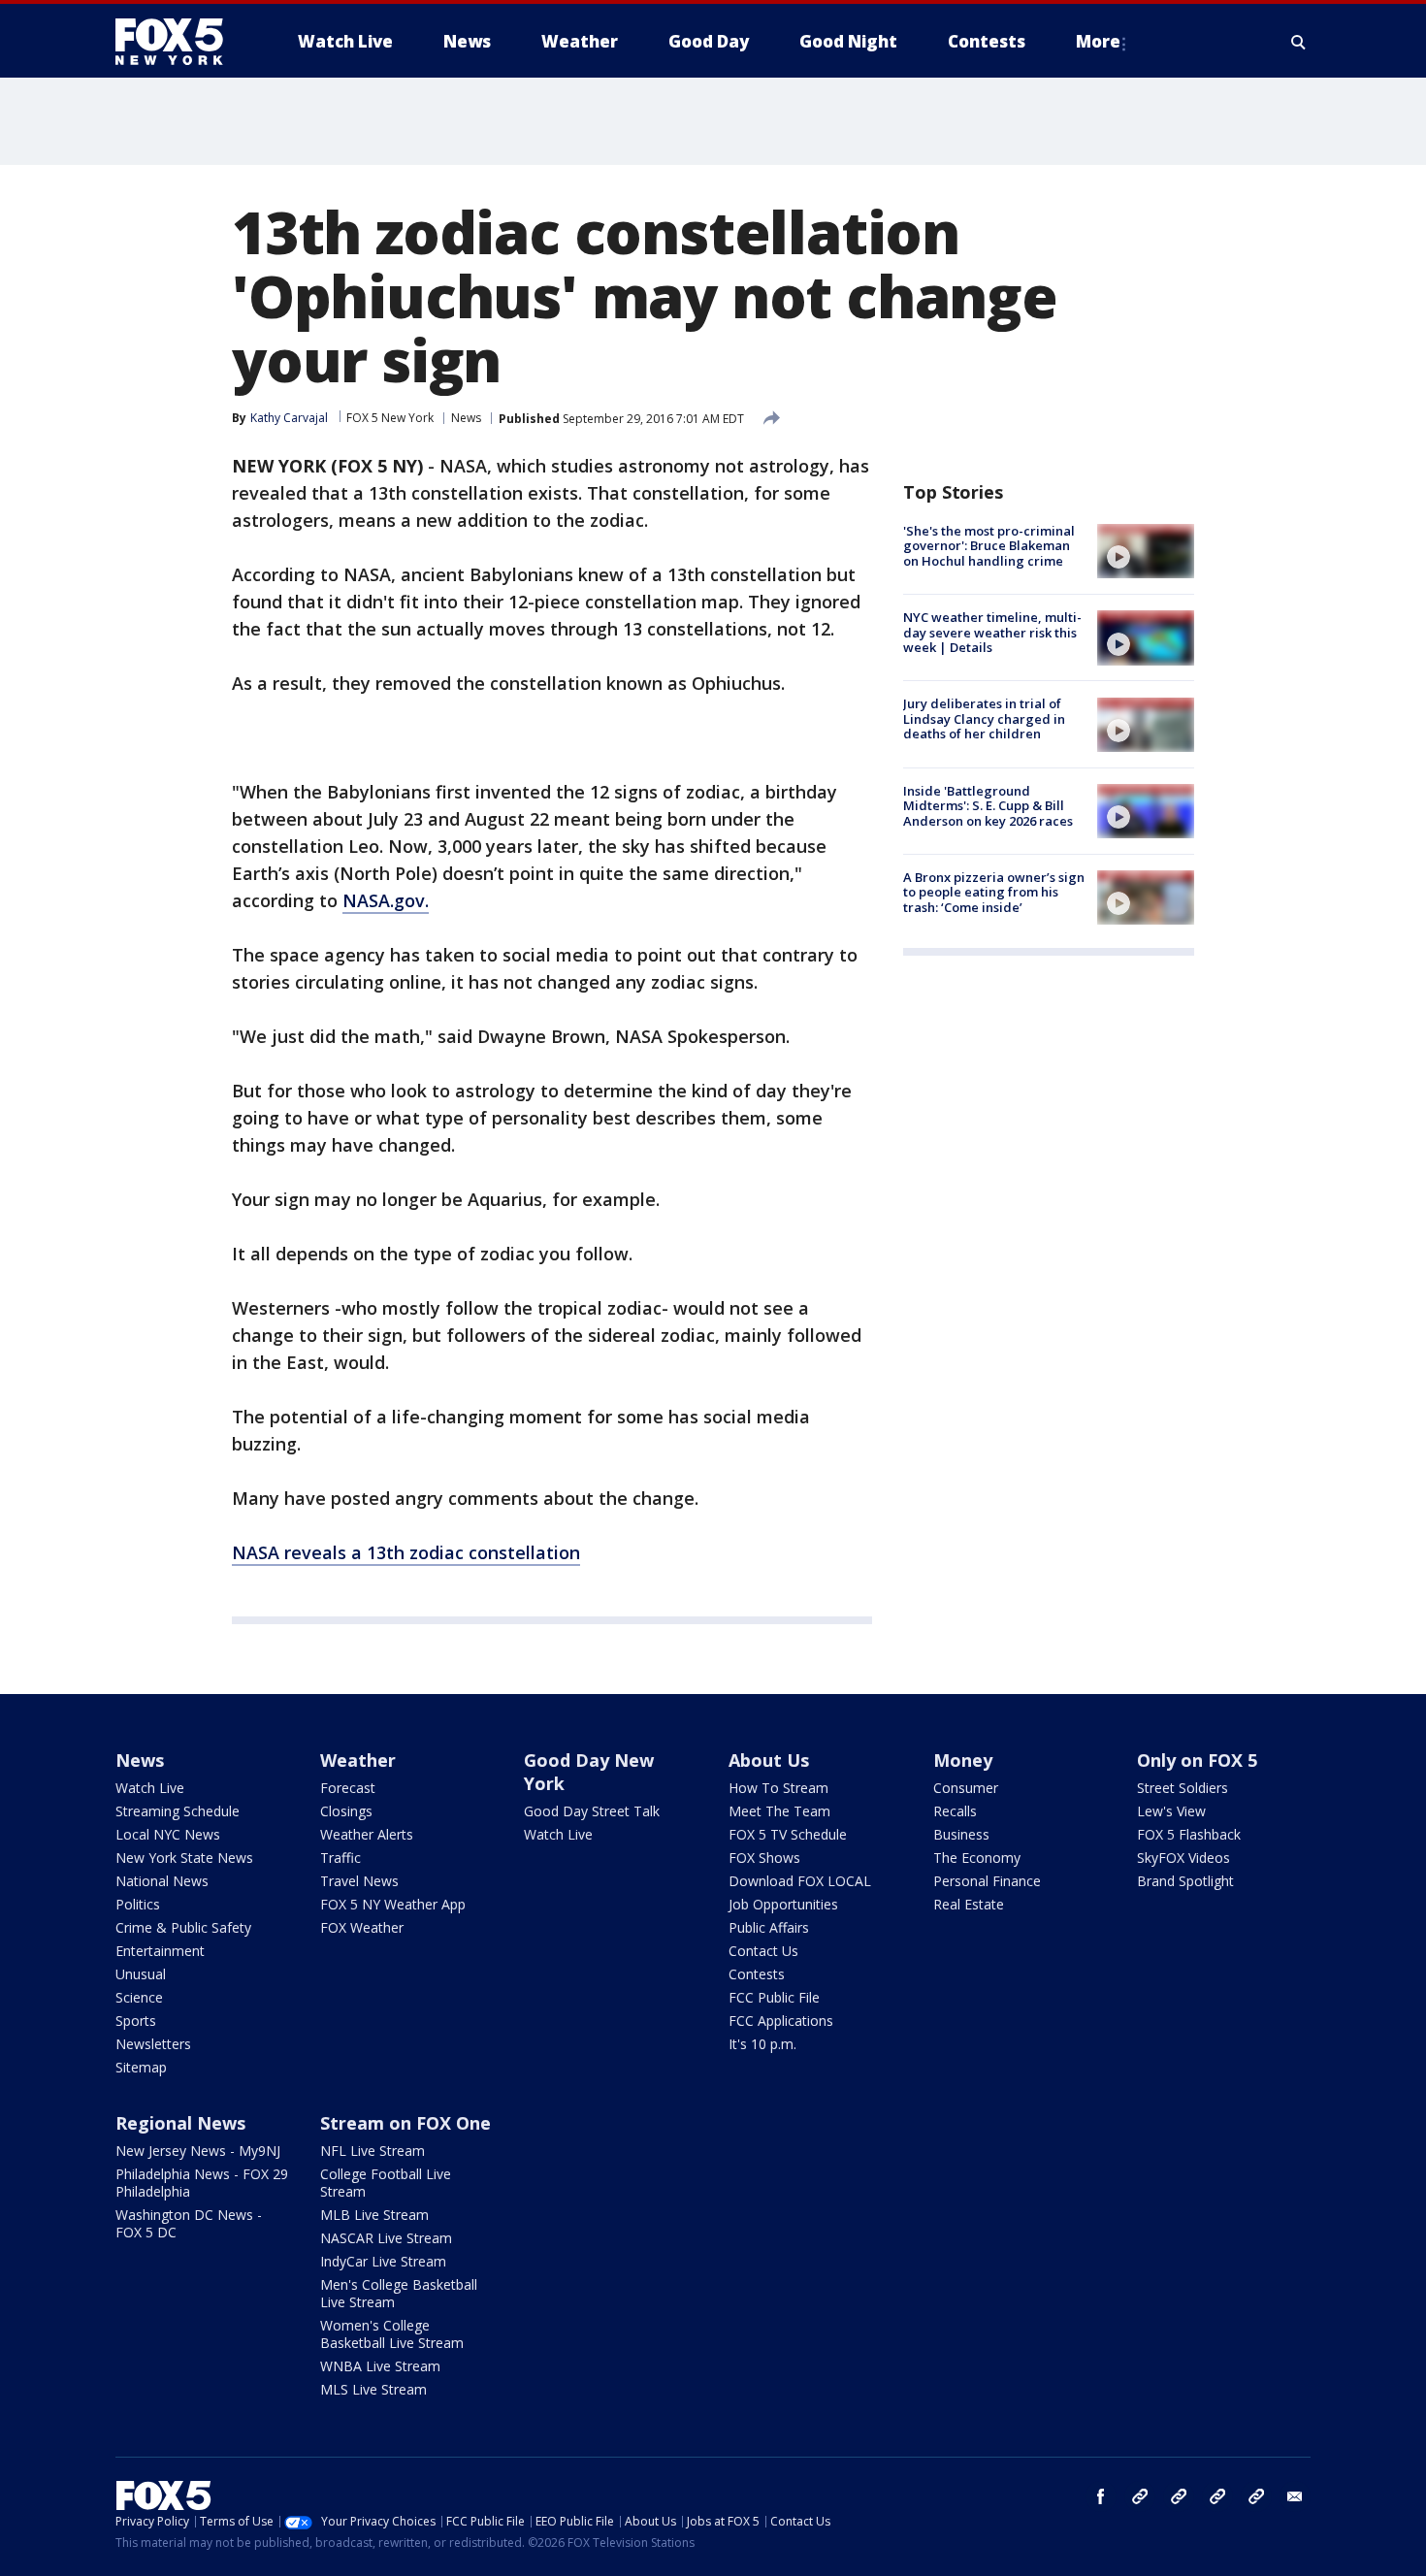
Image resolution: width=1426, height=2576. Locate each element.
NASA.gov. (386, 900)
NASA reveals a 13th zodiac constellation (406, 1552)
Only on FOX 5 (1197, 1760)
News (466, 418)
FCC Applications (781, 2021)
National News (162, 1881)
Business (961, 1834)
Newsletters (153, 2044)
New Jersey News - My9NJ (198, 2151)
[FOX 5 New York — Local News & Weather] (179, 42)
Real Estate (969, 1904)
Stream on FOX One (405, 2123)
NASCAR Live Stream (386, 2238)
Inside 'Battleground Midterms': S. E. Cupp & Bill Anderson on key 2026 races (988, 806)
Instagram (1140, 2496)
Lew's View (1171, 1811)
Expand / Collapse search (1299, 42)
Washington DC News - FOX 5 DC (189, 2223)
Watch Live (150, 1788)
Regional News (180, 2123)
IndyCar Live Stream (383, 2261)
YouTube (1217, 2496)
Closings (346, 1811)
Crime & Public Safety (183, 1927)
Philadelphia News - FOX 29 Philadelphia (202, 2183)
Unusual (141, 1974)
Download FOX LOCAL (800, 1881)
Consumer (966, 1788)
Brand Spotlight (1185, 1881)
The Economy (977, 1858)
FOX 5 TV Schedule (788, 1834)
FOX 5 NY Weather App (393, 1904)
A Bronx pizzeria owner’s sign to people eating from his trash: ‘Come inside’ (994, 892)
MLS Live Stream (373, 2389)
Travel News (359, 1881)
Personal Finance (987, 1881)
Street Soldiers (1183, 1788)
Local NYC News (168, 1834)
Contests (757, 1974)
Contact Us (763, 1951)
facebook (1101, 2496)
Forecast (348, 1788)
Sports (136, 2021)
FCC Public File (774, 1997)
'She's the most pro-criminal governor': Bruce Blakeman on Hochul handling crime (989, 546)
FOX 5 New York (390, 418)
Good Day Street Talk (592, 1811)
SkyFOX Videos (1183, 1858)
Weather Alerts (367, 1834)
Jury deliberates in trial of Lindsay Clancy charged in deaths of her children (984, 719)
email (1295, 2496)
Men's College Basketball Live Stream (399, 2293)
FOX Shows (764, 1858)
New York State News (184, 1858)
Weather (358, 1760)
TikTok (1179, 2496)
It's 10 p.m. (762, 2044)
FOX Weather (362, 1927)
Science (139, 1997)
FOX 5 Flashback (1189, 1834)
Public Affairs (769, 1927)
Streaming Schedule (178, 1811)
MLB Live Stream (374, 2215)
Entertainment (160, 1951)
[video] (1146, 551)
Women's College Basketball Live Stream (392, 2334)
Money (963, 1760)
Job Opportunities (783, 1904)
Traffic (340, 1858)
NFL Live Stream (373, 2151)
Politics (138, 1904)
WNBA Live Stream (380, 2366)
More (1098, 41)
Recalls (955, 1811)
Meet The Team (779, 1811)
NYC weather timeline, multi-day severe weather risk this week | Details (992, 632)
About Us (769, 1760)
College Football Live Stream (386, 2183)
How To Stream (778, 1788)
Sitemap (141, 2067)
